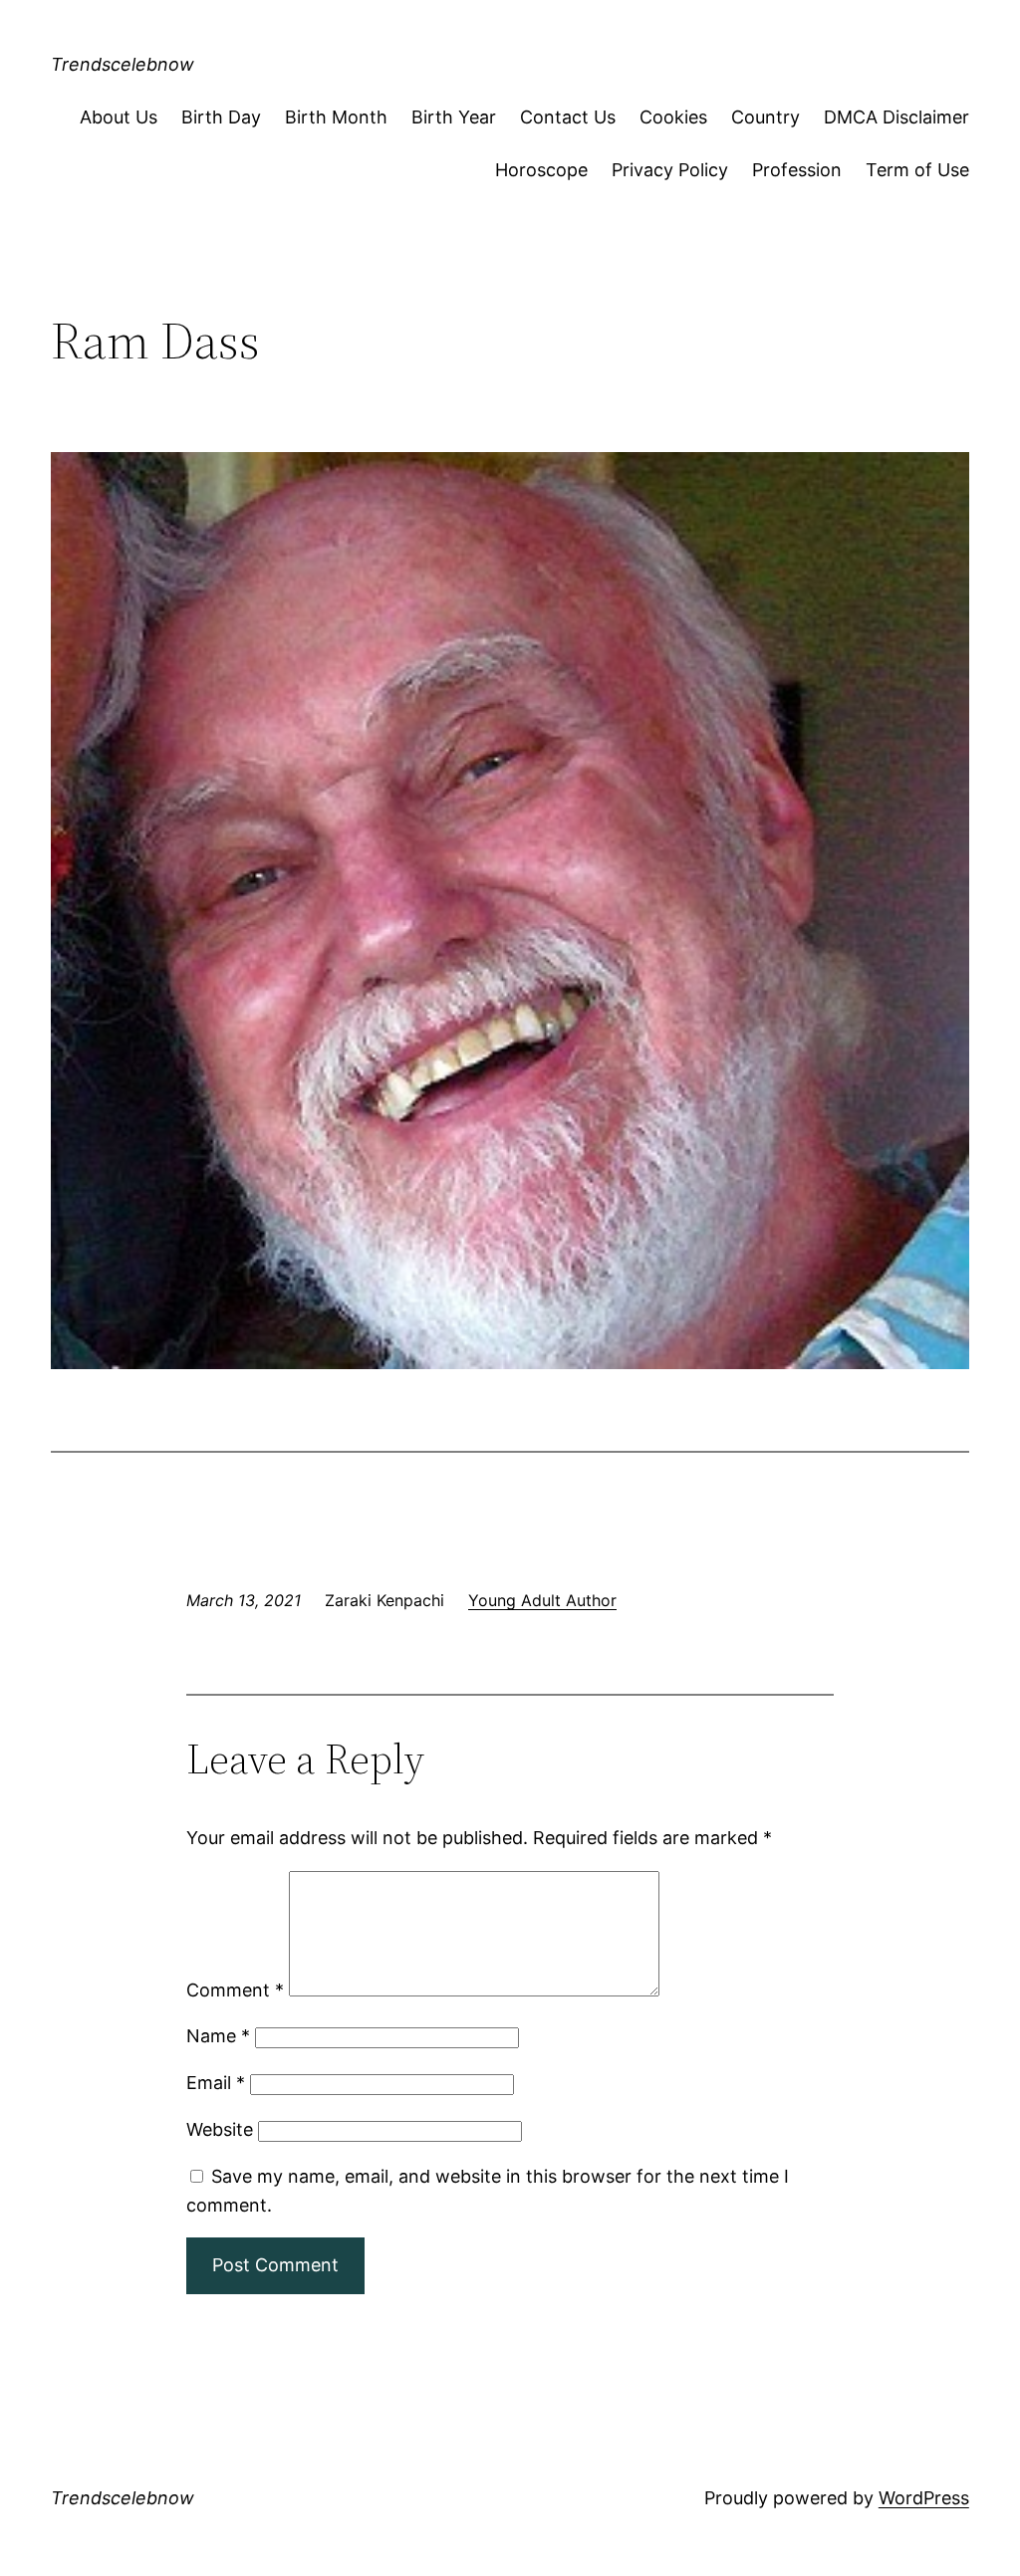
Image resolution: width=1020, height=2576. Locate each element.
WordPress (924, 2498)
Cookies (673, 117)
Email (216, 2083)
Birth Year (454, 117)
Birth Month (336, 117)
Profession (797, 170)
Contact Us (568, 117)
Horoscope (541, 170)
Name (218, 2036)
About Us (119, 117)
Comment (235, 1990)
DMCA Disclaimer (896, 117)
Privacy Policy (670, 170)
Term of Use (917, 170)
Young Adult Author (542, 1600)
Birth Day (221, 117)
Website (220, 2129)
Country (765, 117)
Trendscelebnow (123, 64)
